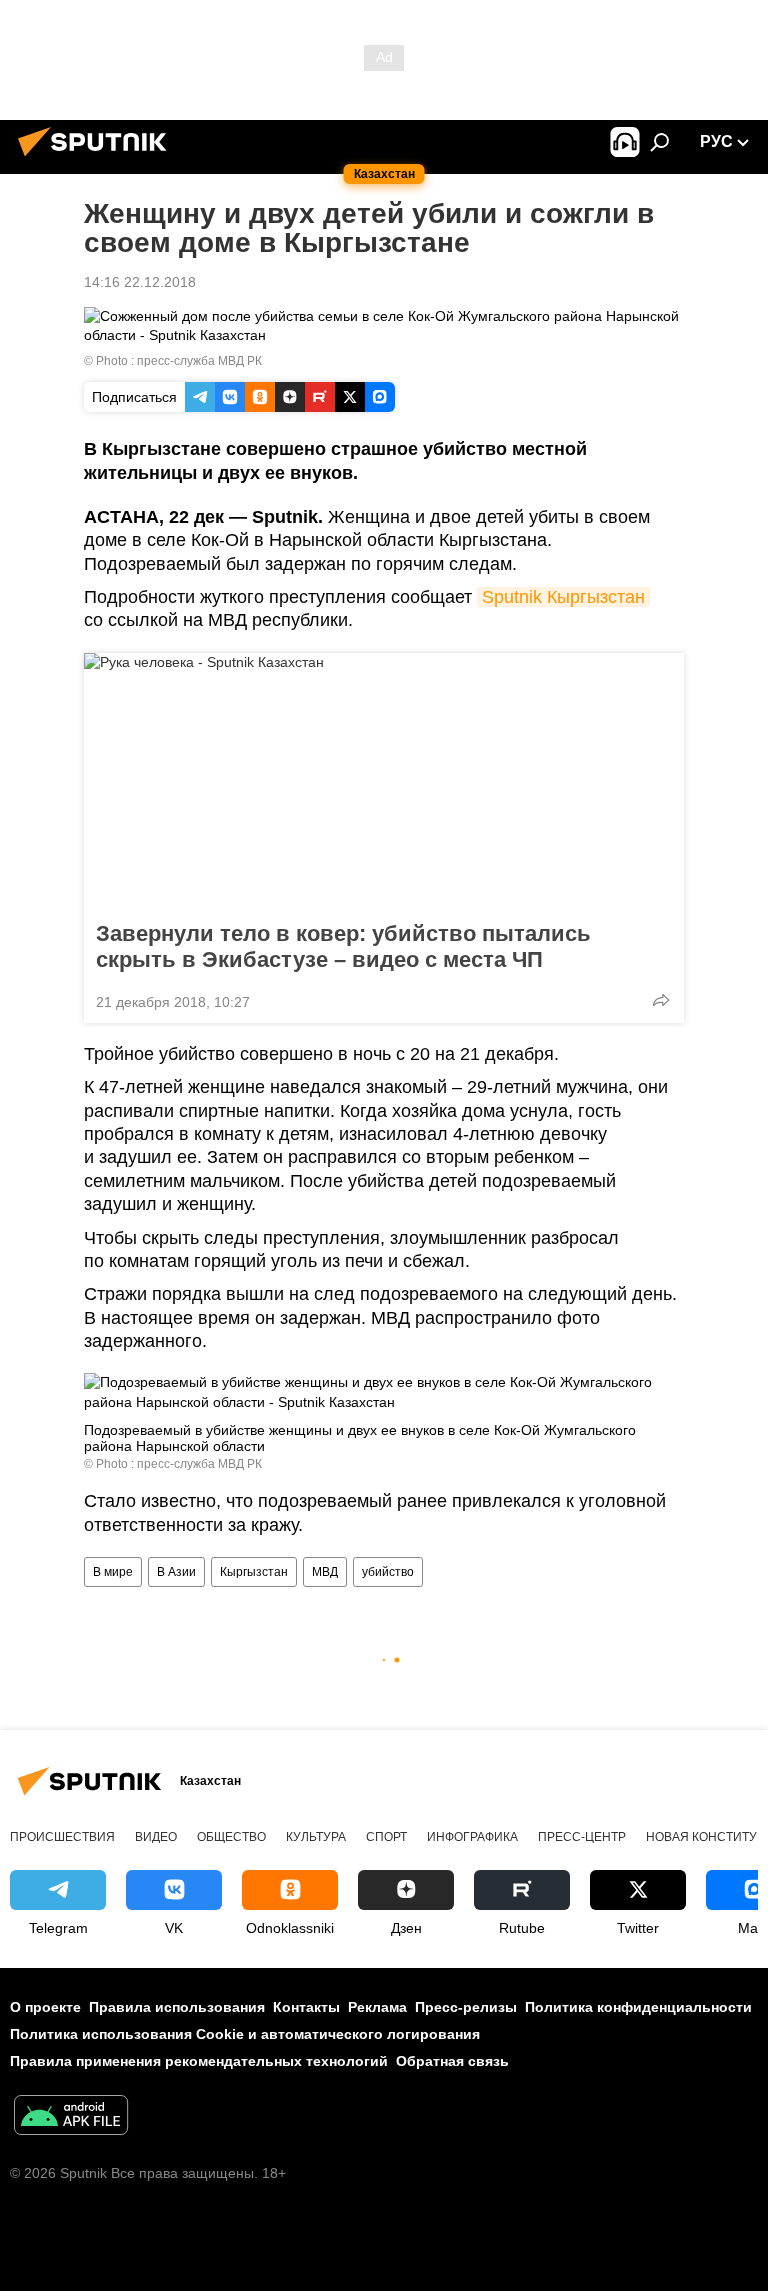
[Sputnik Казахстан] (98, 159)
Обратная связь (452, 2061)
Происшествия (62, 1837)
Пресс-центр (582, 1837)
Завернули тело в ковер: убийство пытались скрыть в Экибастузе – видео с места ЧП (343, 946)
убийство (388, 1572)
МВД (325, 1572)
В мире (113, 1572)
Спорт (386, 1837)
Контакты (306, 2007)
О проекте (45, 2007)
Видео (156, 1837)
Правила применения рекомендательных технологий (199, 2061)
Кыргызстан (254, 1572)
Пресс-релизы (466, 2007)
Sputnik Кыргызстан (563, 597)
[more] (661, 1000)
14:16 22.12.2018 (140, 282)
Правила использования (177, 2007)
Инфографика (472, 1837)
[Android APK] (71, 2117)
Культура (316, 1837)
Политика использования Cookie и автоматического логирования (245, 2034)
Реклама (377, 2007)
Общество (231, 1837)
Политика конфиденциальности (638, 2007)
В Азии (176, 1572)
